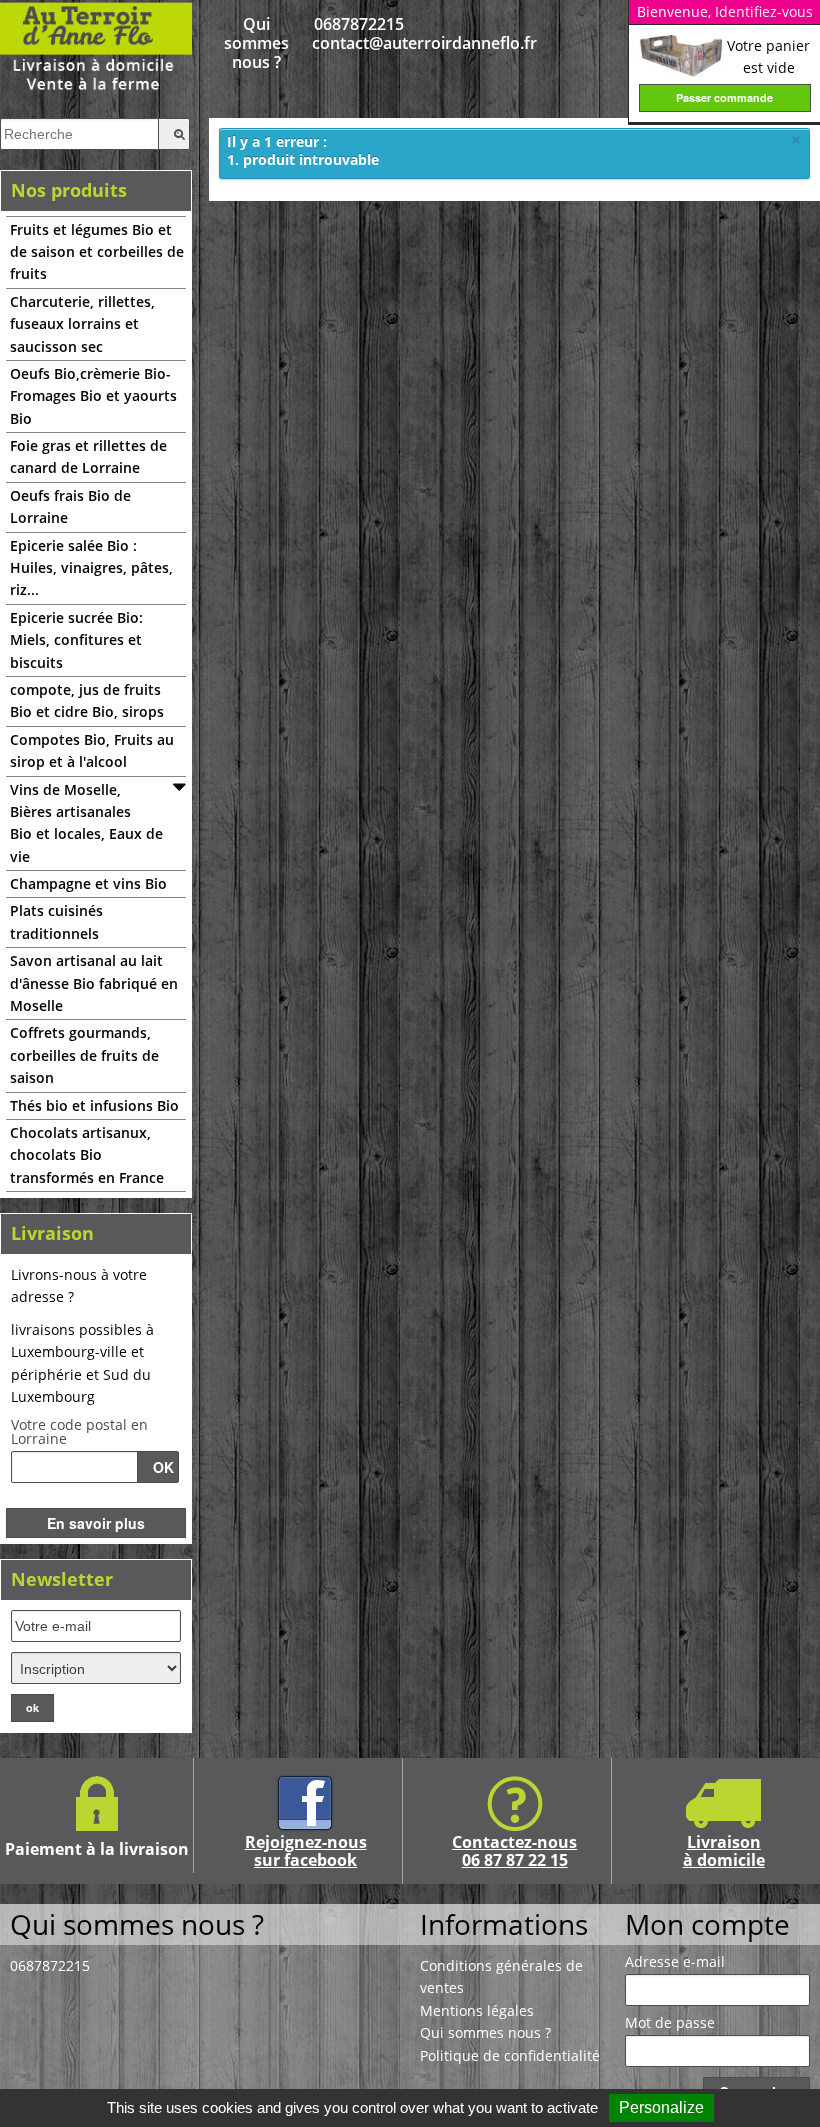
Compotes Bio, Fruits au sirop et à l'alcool (92, 750)
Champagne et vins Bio (88, 883)
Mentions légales (477, 2010)
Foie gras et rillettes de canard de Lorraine (88, 456)
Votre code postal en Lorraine (79, 1432)
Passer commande (724, 97)
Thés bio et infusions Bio (94, 1105)
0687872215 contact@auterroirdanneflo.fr (359, 34)
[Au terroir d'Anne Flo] (96, 46)
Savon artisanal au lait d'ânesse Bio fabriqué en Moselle (94, 983)
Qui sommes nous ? (256, 44)
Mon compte (707, 1924)
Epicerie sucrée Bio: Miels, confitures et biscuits (76, 640)
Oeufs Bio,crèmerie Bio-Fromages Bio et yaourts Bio (93, 396)
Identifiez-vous (764, 11)
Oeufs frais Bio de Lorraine (70, 506)
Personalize (661, 2107)
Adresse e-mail (675, 1962)
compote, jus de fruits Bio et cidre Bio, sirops (87, 700)
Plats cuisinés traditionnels (56, 921)
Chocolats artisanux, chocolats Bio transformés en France (87, 1155)
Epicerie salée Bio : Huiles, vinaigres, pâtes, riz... (91, 568)
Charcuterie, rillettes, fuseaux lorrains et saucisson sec (82, 324)
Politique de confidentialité (510, 2055)
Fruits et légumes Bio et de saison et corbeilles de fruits (97, 252)
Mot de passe (670, 2023)
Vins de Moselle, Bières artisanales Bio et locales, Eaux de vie (86, 823)
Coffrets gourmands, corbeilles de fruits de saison (84, 1055)
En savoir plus (96, 1523)
